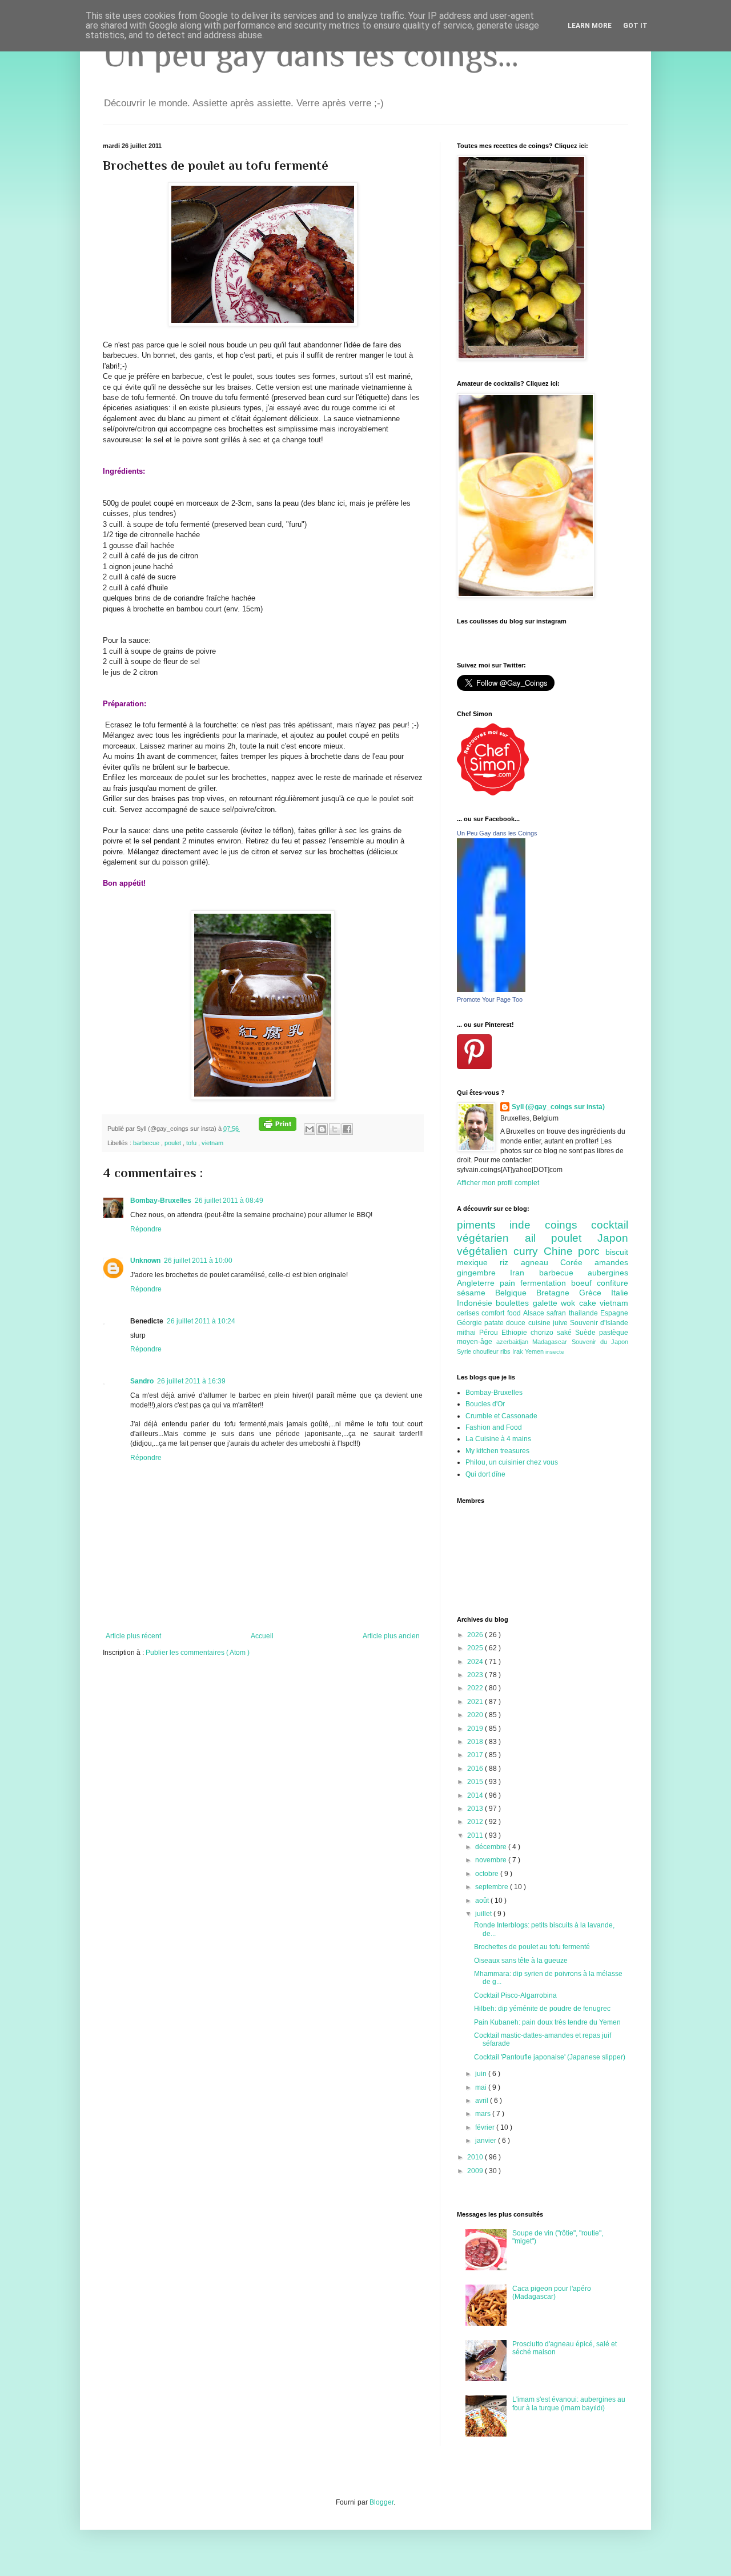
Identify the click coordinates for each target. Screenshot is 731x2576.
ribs (506, 1351)
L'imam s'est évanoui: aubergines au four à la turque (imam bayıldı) (569, 2403)
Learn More (590, 26)
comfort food (502, 1313)
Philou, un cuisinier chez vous (512, 1462)
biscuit (617, 1252)
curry (529, 1251)
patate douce (506, 1323)
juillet (484, 1914)
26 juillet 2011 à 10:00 (198, 1261)
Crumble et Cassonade (501, 1416)
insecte (555, 1352)
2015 (476, 1782)
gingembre (483, 1273)
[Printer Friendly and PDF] (278, 1129)
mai (482, 2087)
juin (482, 2074)
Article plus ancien (391, 1636)
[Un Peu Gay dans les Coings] (491, 990)
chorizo (544, 1333)
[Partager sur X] (335, 1129)
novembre (492, 1860)
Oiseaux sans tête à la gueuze (521, 1961)
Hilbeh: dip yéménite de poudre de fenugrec (542, 2009)
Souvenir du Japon (600, 1342)
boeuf (584, 1283)
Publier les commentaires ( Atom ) (198, 1653)
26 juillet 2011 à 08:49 (229, 1201)
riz (510, 1262)
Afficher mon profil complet (498, 1183)
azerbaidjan (514, 1342)
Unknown (145, 1261)
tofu (192, 1143)
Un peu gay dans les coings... (311, 55)
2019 (476, 1729)
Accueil (262, 1636)
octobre (488, 1874)
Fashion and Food (494, 1427)
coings (568, 1225)
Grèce (595, 1293)
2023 (476, 1675)
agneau (541, 1262)
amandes (611, 1262)
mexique (478, 1262)
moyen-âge (477, 1342)
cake (589, 1303)
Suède (587, 1333)
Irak (519, 1351)
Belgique (516, 1293)
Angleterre (478, 1283)
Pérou (490, 1333)
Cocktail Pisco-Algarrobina (515, 1995)
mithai (468, 1333)
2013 (476, 1809)
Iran (524, 1273)
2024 (476, 1662)
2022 (476, 1688)
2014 (476, 1795)
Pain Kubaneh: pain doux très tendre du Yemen (547, 2022)
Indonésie (476, 1303)
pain (510, 1283)
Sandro (142, 1381)
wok (570, 1303)
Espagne (614, 1313)
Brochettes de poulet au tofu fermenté (532, 1947)
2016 (476, 1769)
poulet (174, 1143)
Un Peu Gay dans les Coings (497, 833)
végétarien (491, 1238)
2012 (476, 1822)
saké (566, 1333)
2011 (476, 1835)
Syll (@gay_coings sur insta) (558, 1107)
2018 (476, 1742)
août (483, 1901)
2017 (476, 1755)
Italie (620, 1293)
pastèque (614, 1333)
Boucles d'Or (485, 1404)
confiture (612, 1283)
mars (484, 2114)
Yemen (535, 1351)
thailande (585, 1313)
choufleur (487, 1351)
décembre (492, 1847)
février (486, 2127)
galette (547, 1303)
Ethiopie (516, 1333)
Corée (577, 1262)
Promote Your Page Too (490, 999)
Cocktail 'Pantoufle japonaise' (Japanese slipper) (550, 2057)
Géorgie (471, 1323)
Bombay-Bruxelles (161, 1201)
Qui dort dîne (485, 1474)
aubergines (608, 1273)
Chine (561, 1251)
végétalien (485, 1251)
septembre (493, 1887)
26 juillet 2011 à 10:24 (201, 1321)
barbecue (147, 1143)
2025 (476, 1648)
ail (538, 1238)
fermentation (546, 1283)
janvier (487, 2141)
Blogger (381, 2502)
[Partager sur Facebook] (347, 1129)
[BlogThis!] (322, 1129)
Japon (613, 1238)
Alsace (535, 1313)
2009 (476, 2171)
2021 (476, 1702)
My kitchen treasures (497, 1451)
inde (527, 1225)
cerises (469, 1313)
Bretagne (558, 1293)
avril (483, 2101)
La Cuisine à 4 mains (498, 1439)
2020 (476, 1715)
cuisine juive (549, 1323)
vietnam (212, 1143)
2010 (476, 2157)
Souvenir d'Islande (599, 1323)
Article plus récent (133, 1636)
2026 (476, 1635)
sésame (476, 1293)
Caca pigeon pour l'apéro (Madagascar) (552, 2293)
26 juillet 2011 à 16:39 (191, 1381)
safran (557, 1313)
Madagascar (552, 1342)
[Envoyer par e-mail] (310, 1129)
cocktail (610, 1225)
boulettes (514, 1303)
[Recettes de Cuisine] (493, 793)
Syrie (465, 1351)
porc (592, 1251)
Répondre (146, 1229)
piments (483, 1225)
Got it (635, 26)
